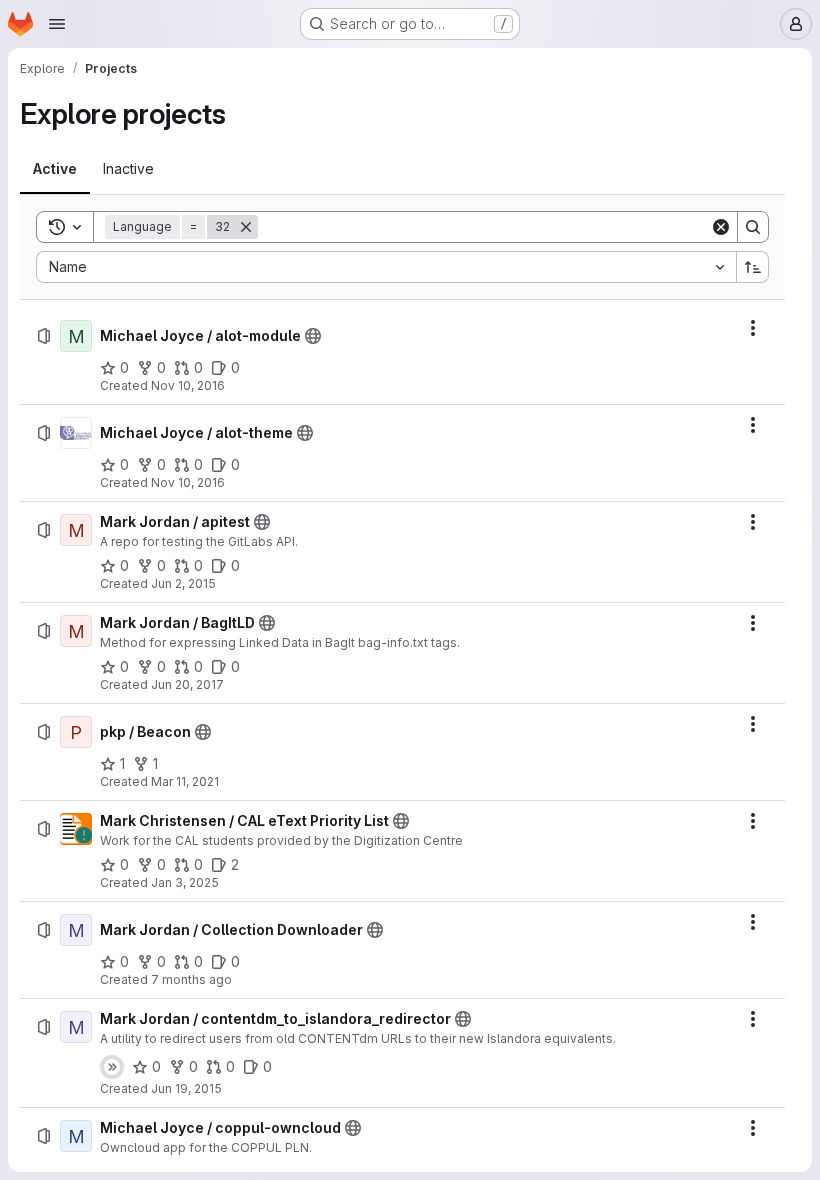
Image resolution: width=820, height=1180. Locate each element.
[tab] (55, 169)
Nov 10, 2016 (188, 385)
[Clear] (721, 227)
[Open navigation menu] (57, 24)
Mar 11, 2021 (185, 781)
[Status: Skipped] (112, 1067)
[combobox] (386, 267)
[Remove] (246, 227)
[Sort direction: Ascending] (753, 267)
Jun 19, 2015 (186, 1088)
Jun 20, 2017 (187, 684)
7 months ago (191, 979)
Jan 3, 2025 (185, 882)
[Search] (753, 227)
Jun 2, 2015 (183, 583)
